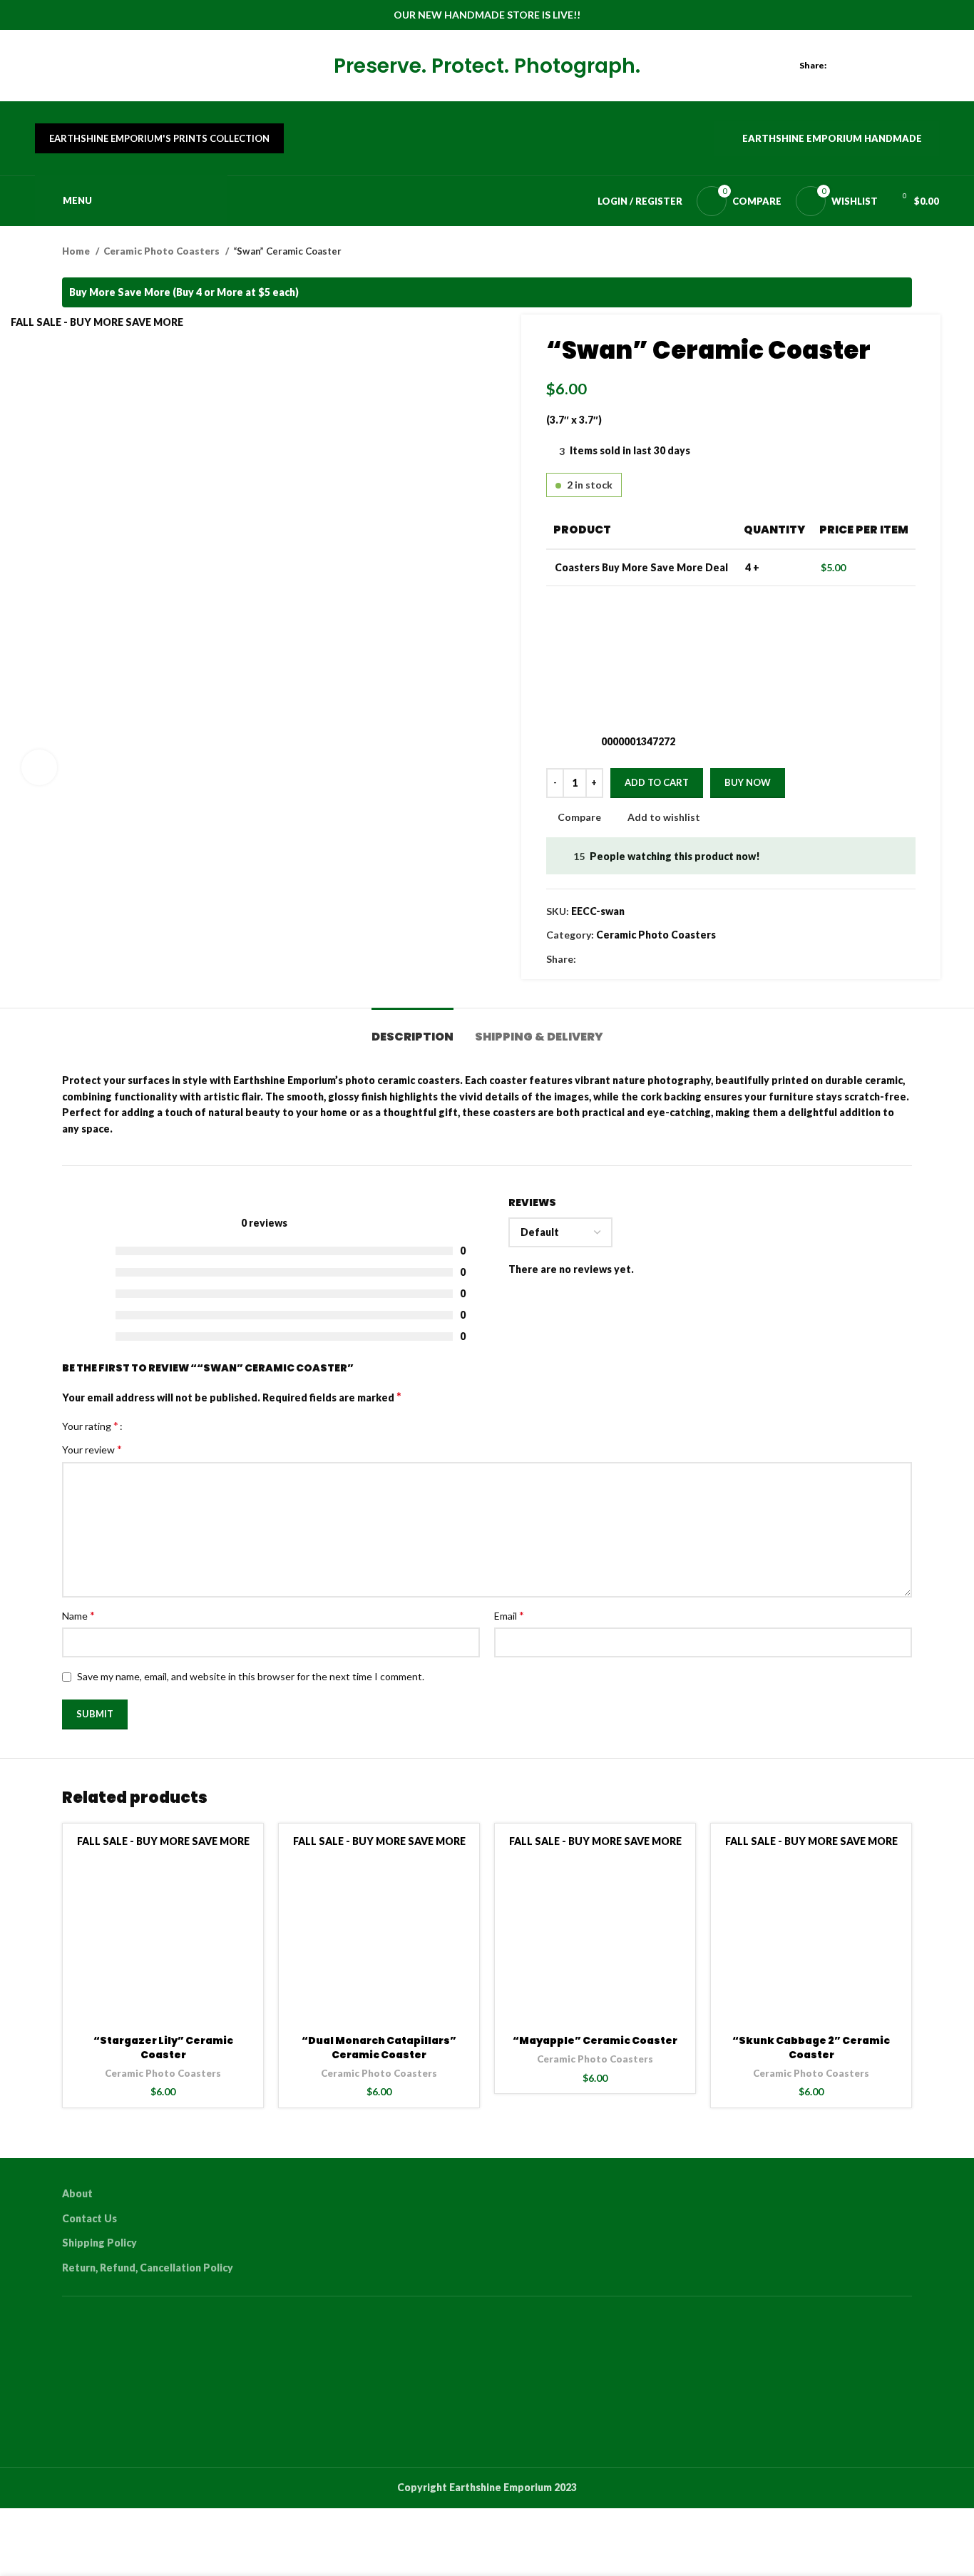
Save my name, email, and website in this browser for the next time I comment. (251, 1676)
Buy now (748, 782)
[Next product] (905, 252)
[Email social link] (882, 66)
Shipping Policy (99, 2243)
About (77, 2193)
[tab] (412, 1029)
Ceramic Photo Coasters (163, 251)
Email (509, 1615)
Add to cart (657, 782)
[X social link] (865, 66)
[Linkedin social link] (914, 66)
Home (77, 251)
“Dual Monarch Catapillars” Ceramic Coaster (379, 2048)
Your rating (90, 1426)
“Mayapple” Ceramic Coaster (595, 2040)
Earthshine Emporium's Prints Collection (159, 138)
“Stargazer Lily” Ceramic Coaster (163, 2048)
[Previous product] (876, 252)
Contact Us (89, 2218)
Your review (92, 1449)
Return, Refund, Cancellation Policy (148, 2268)
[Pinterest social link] (898, 66)
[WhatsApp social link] (931, 66)
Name (78, 1615)
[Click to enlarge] (39, 767)
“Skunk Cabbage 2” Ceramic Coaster (811, 2048)
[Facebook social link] (849, 66)
